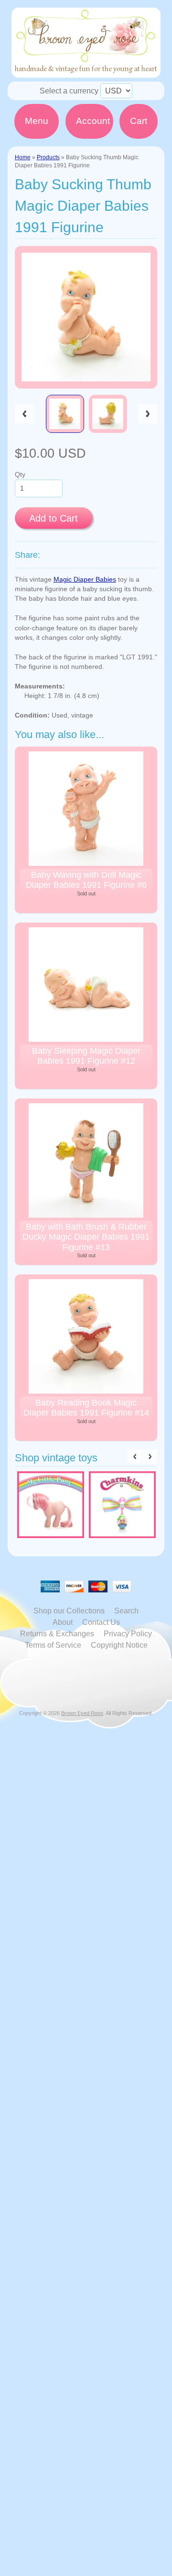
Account (93, 121)
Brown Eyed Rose (82, 1713)
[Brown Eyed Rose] (86, 72)
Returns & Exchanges (57, 1634)
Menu (37, 121)
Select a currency (69, 91)
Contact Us (101, 1622)
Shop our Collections (69, 1611)
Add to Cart (54, 518)
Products (48, 157)
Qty (20, 475)
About (63, 1622)
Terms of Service (53, 1645)
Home (23, 157)
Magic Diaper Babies (85, 580)
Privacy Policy (128, 1634)
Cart (139, 121)
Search (126, 1611)
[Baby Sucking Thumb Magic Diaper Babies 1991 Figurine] (65, 414)
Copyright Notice (119, 1645)
